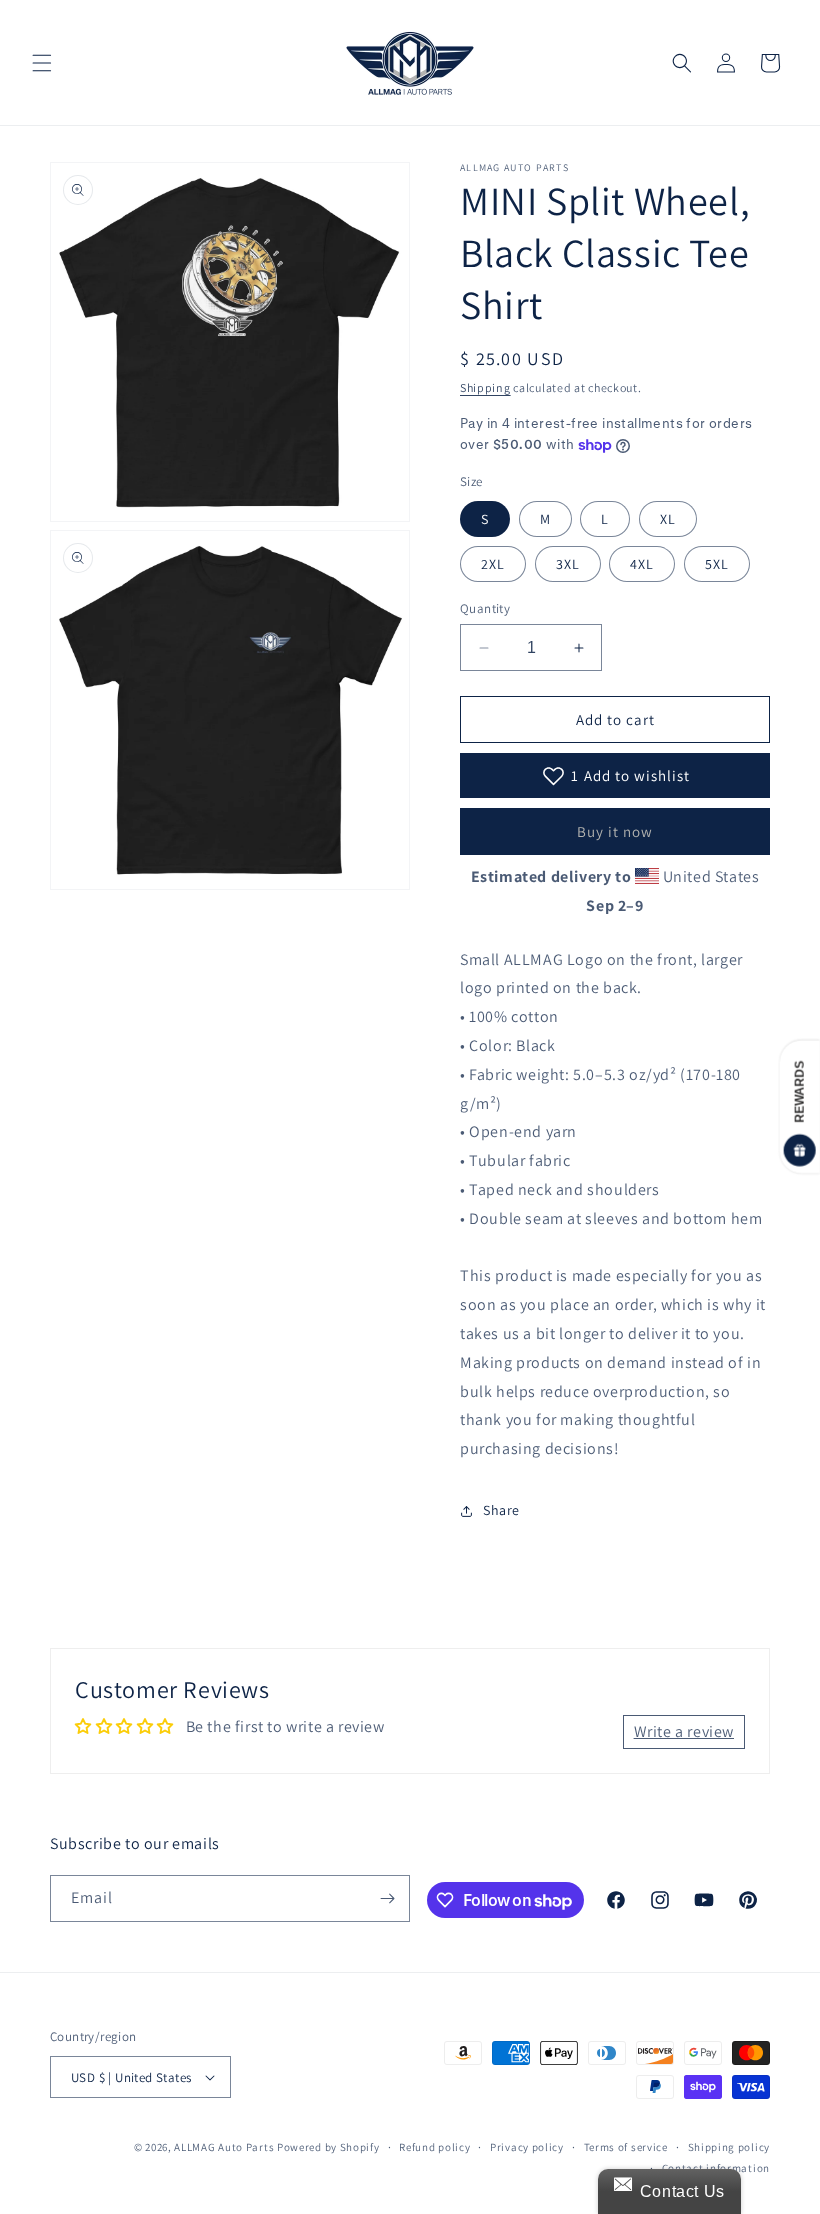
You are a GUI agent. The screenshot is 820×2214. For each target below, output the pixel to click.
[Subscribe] (387, 1898)
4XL (642, 564)
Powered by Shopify (328, 2147)
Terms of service (626, 2147)
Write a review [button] (684, 1731)
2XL (493, 564)
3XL (568, 564)
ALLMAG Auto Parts (224, 2147)
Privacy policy (527, 2147)
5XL (717, 564)
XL (668, 519)
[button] (42, 63)
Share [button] (501, 1510)
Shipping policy (729, 2147)
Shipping (485, 387)
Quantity (485, 608)
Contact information (716, 2168)
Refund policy (434, 2147)
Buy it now (615, 831)
